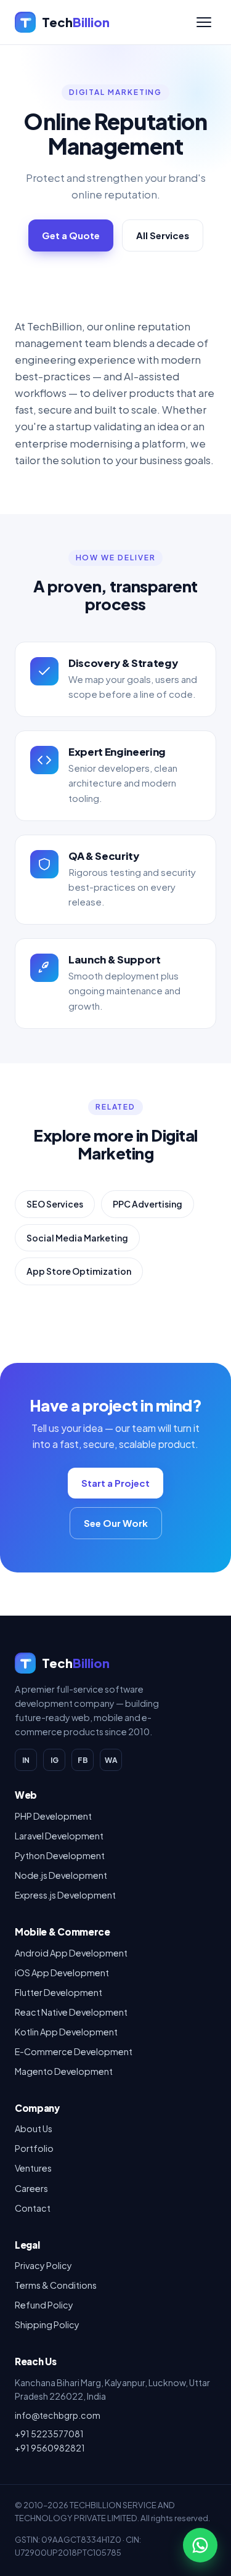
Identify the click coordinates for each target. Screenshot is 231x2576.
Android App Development (71, 1953)
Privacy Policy (43, 2265)
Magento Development (64, 2071)
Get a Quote (71, 235)
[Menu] (204, 22)
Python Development (60, 1855)
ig (55, 1760)
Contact (33, 2208)
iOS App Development (62, 1973)
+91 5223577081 (49, 2434)
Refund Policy (44, 2305)
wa (111, 1760)
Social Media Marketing (77, 1238)
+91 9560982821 (50, 2448)
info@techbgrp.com (58, 2415)
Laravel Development (59, 1836)
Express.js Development (65, 1895)
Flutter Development (59, 1992)
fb (83, 1760)
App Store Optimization (79, 1271)
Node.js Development (61, 1875)
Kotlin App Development (66, 2032)
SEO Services (55, 1204)
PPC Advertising (148, 1204)
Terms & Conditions (56, 2285)
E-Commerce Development (74, 2051)
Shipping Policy (47, 2325)
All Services (163, 235)
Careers (31, 2188)
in (26, 1760)
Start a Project (115, 1483)
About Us (34, 2128)
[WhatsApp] (200, 2545)
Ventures (33, 2168)
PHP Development (53, 1816)
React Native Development (71, 2012)
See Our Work (116, 1523)
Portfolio (34, 2148)
